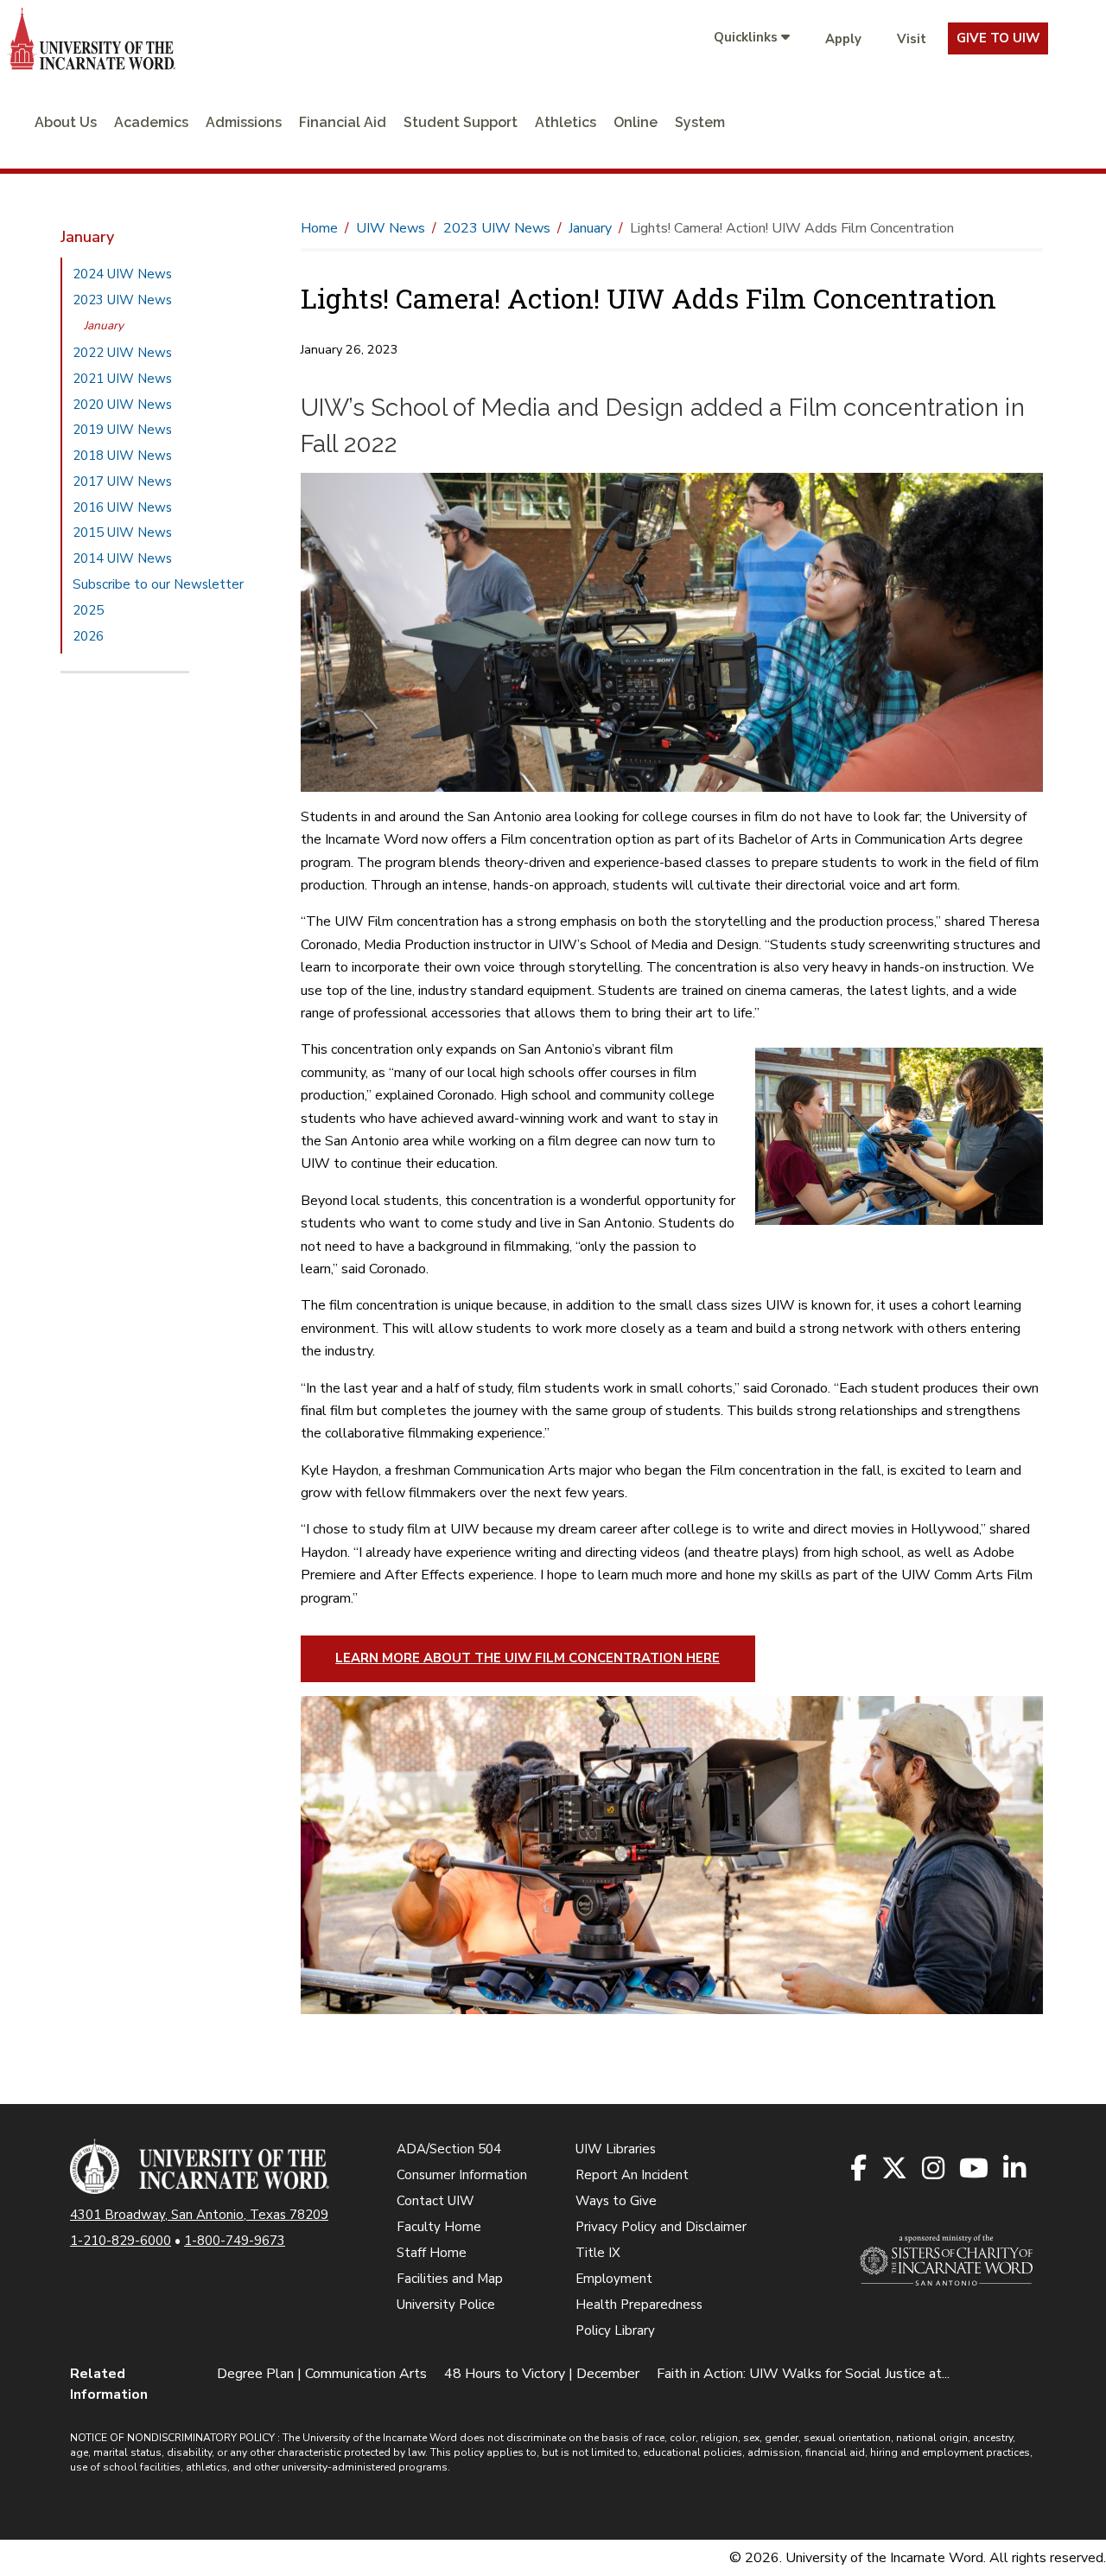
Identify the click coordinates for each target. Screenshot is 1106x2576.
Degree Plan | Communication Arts (322, 2374)
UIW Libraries (616, 2149)
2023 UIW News (122, 300)
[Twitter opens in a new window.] (896, 2169)
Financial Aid (343, 122)
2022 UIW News (122, 353)
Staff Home (432, 2253)
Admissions (244, 122)
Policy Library (615, 2331)
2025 (88, 610)
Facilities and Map (450, 2279)
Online (636, 122)
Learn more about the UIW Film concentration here (528, 1658)
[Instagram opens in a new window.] (934, 2169)
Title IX (598, 2253)
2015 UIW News (122, 532)
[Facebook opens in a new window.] (860, 2169)
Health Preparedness (639, 2305)
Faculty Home (439, 2227)
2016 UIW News (122, 507)
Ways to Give (616, 2201)
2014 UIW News (122, 558)
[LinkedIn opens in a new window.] (1016, 2169)
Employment (614, 2279)
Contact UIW (435, 2201)
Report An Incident (632, 2175)
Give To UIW (998, 38)
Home (319, 228)
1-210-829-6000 (121, 2241)
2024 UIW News (122, 274)
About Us (66, 122)
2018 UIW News (122, 456)
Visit (912, 39)
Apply (843, 39)
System (700, 122)
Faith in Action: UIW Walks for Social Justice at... (803, 2374)
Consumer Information (462, 2175)
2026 (88, 636)
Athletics (566, 122)
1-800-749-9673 (235, 2241)
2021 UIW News (122, 379)
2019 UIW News (122, 430)
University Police (446, 2305)
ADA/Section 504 (449, 2149)
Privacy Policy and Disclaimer (661, 2227)
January (104, 325)
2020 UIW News (122, 405)
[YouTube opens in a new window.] (975, 2169)
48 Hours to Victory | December (542, 2374)
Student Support (461, 122)
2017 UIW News (122, 481)
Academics (151, 122)
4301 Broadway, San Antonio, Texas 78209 (199, 2215)
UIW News (391, 228)
